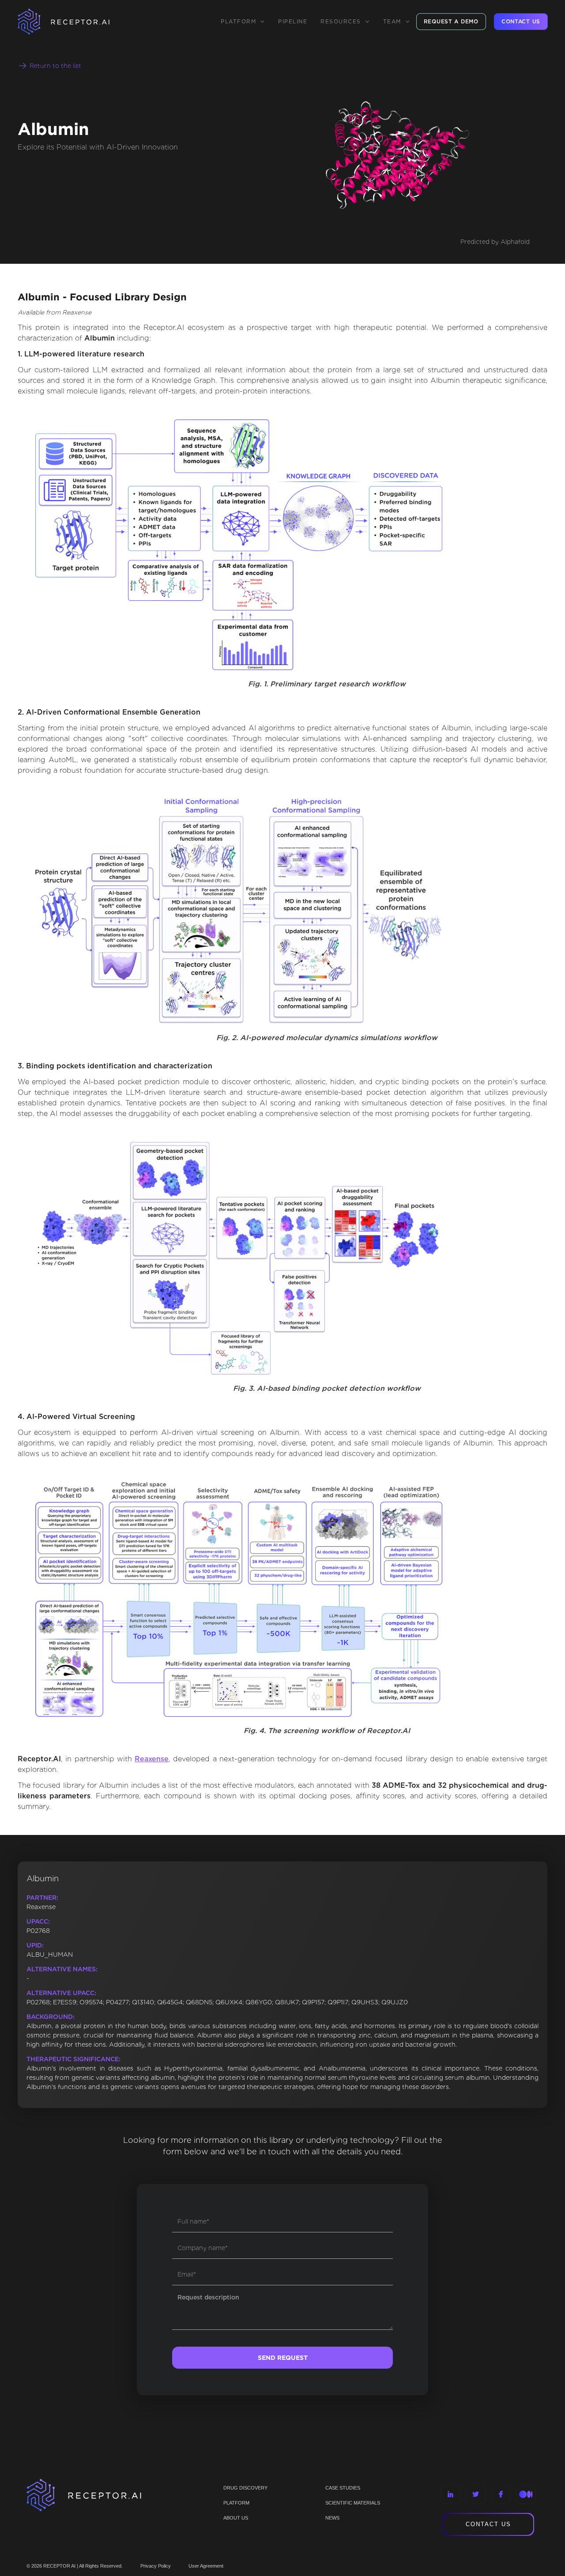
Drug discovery (245, 2488)
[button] (243, 22)
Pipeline (293, 21)
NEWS (332, 2518)
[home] (75, 22)
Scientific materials (353, 2503)
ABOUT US (236, 2518)
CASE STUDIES (343, 2488)
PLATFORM (236, 2503)
